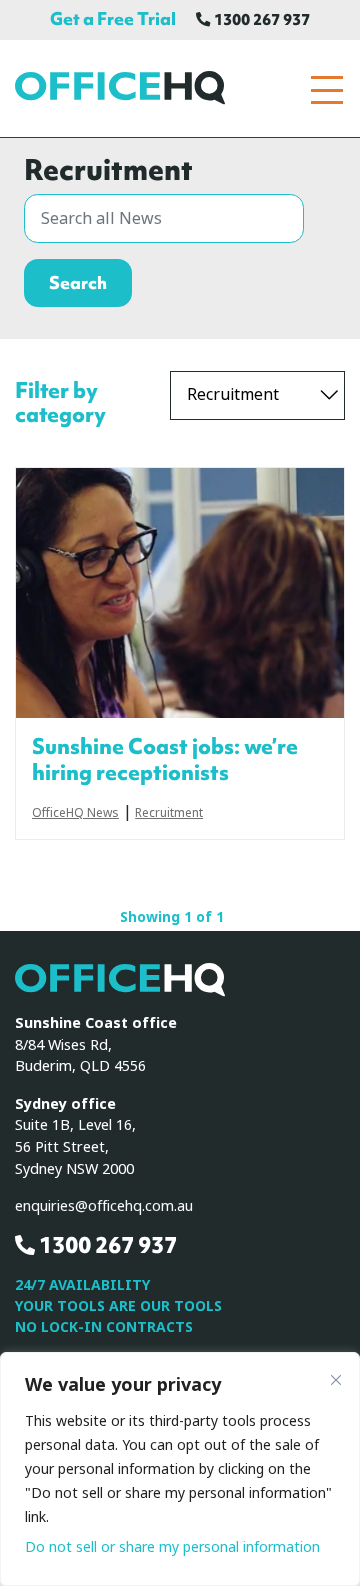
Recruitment (169, 814)
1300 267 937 (260, 19)
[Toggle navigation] (327, 90)
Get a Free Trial (113, 18)
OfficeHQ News (75, 814)
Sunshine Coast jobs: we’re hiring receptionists (165, 760)
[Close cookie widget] (336, 1380)
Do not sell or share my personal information (172, 1547)
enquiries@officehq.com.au (104, 1206)
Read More (180, 593)
